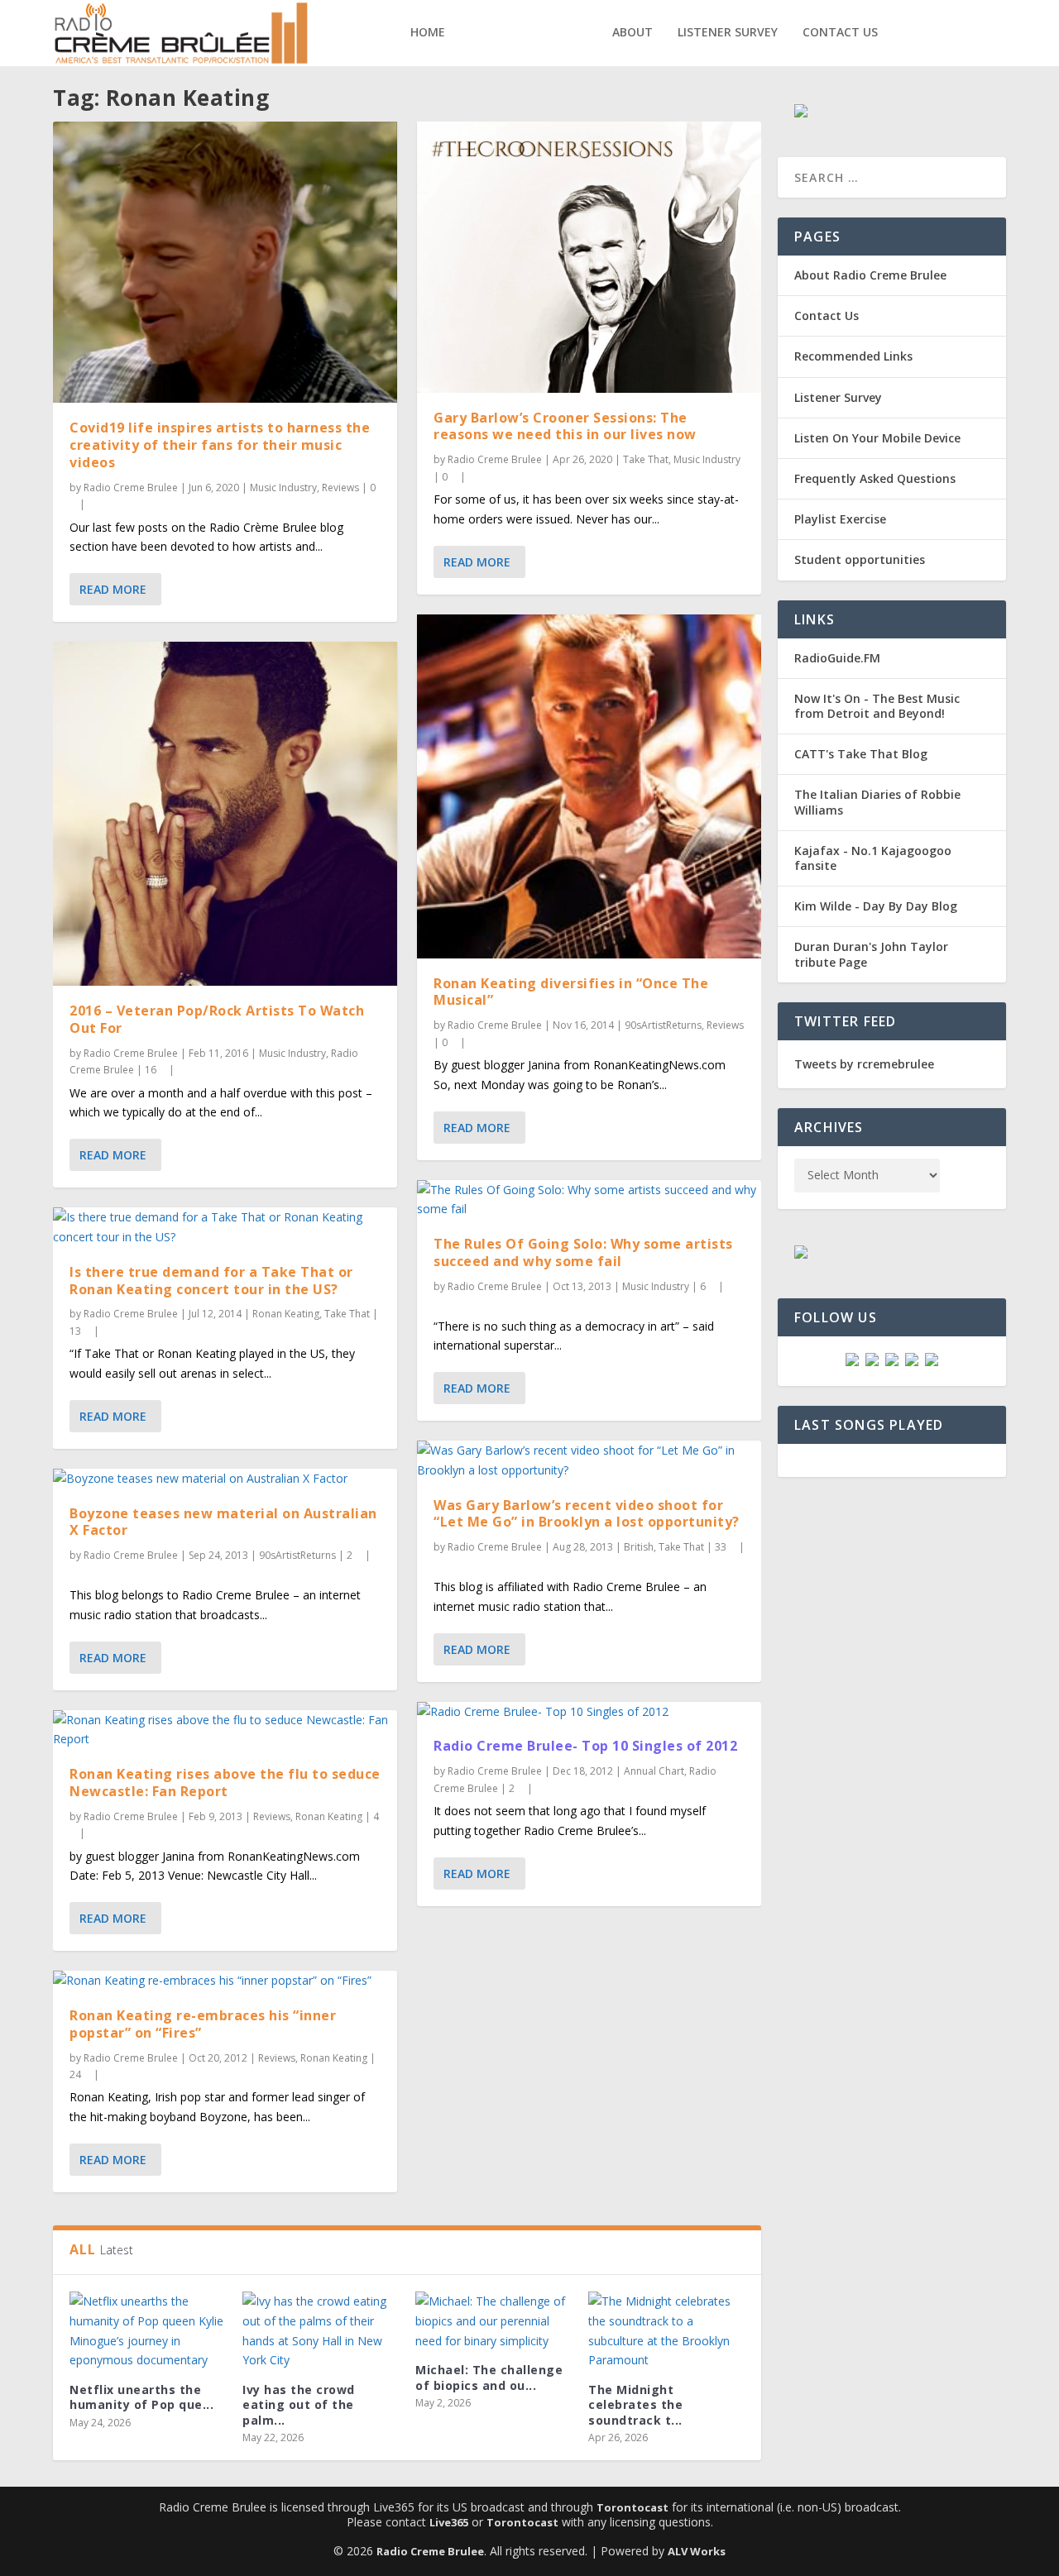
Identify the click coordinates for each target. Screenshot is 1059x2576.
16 (152, 1070)
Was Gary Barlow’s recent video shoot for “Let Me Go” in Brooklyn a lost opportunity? (587, 1514)
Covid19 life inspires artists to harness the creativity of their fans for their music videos (220, 445)
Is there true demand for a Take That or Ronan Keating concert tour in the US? (211, 1281)
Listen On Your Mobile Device (877, 438)
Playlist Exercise (840, 519)
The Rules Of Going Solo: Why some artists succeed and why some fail (583, 1252)
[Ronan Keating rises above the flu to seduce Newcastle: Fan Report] (225, 1730)
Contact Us (840, 33)
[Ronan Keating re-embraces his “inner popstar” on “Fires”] (225, 1981)
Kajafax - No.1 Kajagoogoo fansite (873, 858)
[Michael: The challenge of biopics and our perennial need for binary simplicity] (494, 2321)
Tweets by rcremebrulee (864, 1064)
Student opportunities (860, 559)
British (639, 1547)
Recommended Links (853, 356)
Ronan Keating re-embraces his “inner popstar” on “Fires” (203, 2024)
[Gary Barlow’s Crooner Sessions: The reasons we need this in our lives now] (589, 257)
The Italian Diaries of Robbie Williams (877, 802)
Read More (113, 589)
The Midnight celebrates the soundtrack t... (635, 2404)
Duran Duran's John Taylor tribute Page (871, 954)
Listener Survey (728, 33)
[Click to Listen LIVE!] (801, 113)
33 (722, 1547)
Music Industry (283, 487)
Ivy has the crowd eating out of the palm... (299, 2404)
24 (77, 2074)
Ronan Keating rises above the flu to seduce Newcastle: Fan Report (225, 1783)
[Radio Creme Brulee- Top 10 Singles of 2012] (589, 1712)
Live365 (449, 2522)
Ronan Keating (286, 1314)
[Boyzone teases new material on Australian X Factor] (225, 1479)
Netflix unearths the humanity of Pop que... (141, 2397)
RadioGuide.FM (837, 658)
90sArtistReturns (297, 1555)
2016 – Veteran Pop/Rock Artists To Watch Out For (217, 1019)
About (633, 33)
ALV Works (697, 2551)
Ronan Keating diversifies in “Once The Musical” (571, 992)
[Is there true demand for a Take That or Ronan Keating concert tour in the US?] (225, 1227)
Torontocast (633, 2507)
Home (428, 33)
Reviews (340, 487)
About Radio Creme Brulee (870, 275)
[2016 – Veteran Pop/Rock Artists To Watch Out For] (225, 814)
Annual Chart (654, 1771)
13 (77, 1331)
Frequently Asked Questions (875, 478)
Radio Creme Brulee (131, 487)
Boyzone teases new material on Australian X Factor (223, 1522)
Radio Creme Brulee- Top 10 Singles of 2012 (585, 1746)
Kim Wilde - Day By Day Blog (876, 906)
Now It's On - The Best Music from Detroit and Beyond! (877, 706)
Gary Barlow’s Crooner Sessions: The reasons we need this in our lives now (565, 426)
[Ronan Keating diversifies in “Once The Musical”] (589, 786)
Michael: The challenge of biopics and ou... (489, 2377)
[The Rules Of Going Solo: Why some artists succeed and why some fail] (589, 1200)
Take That (347, 1314)
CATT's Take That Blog (861, 754)
